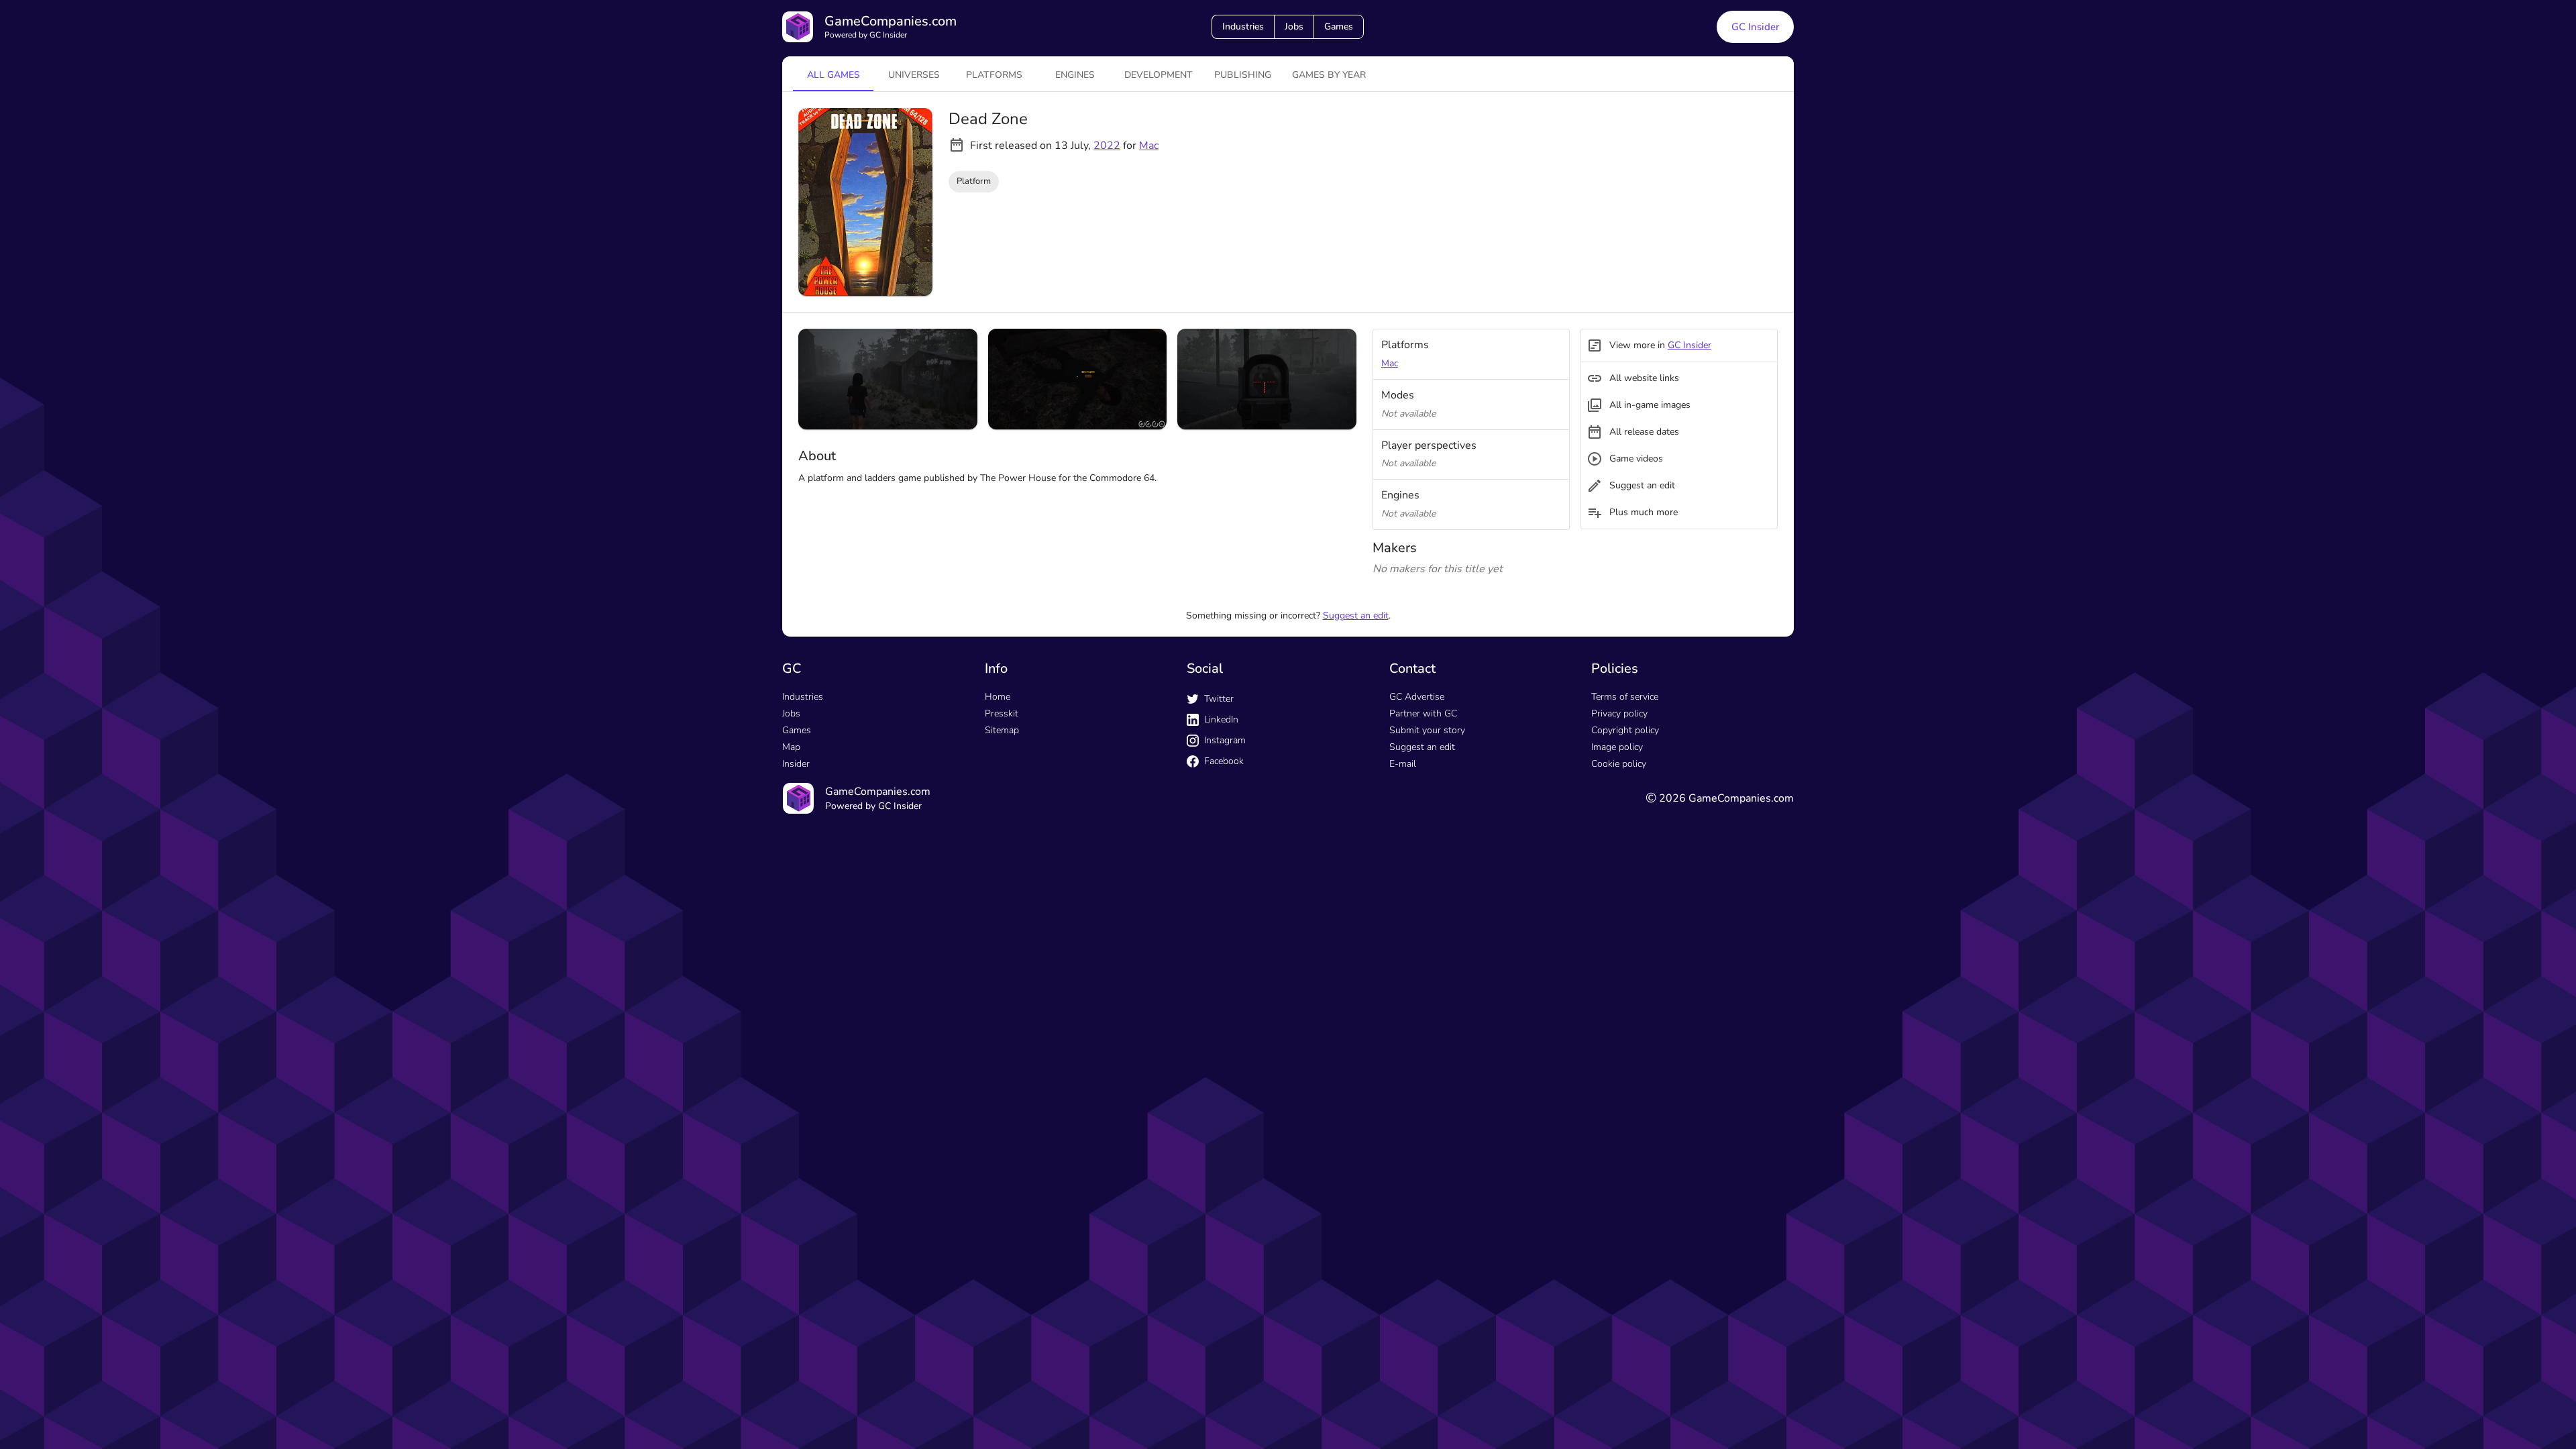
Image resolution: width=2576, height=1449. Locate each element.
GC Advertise (1417, 697)
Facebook (1224, 761)
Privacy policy (1619, 713)
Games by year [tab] (1329, 75)
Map (791, 747)
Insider (796, 764)
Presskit (1002, 713)
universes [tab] (914, 75)
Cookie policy (1619, 764)
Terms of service (1625, 697)
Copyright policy (1625, 730)
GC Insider (1755, 27)
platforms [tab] (994, 75)
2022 (1107, 146)
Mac (1149, 146)
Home (998, 697)
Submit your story (1427, 730)
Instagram (1225, 740)
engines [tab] (1075, 75)
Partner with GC (1423, 713)
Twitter (1219, 699)
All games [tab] (834, 75)
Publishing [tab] (1243, 75)
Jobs (1294, 26)
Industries (1243, 26)
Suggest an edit (1356, 615)
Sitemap (1002, 730)
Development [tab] (1159, 75)
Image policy (1617, 747)
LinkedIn (1221, 719)
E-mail (1403, 764)
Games (1339, 26)
